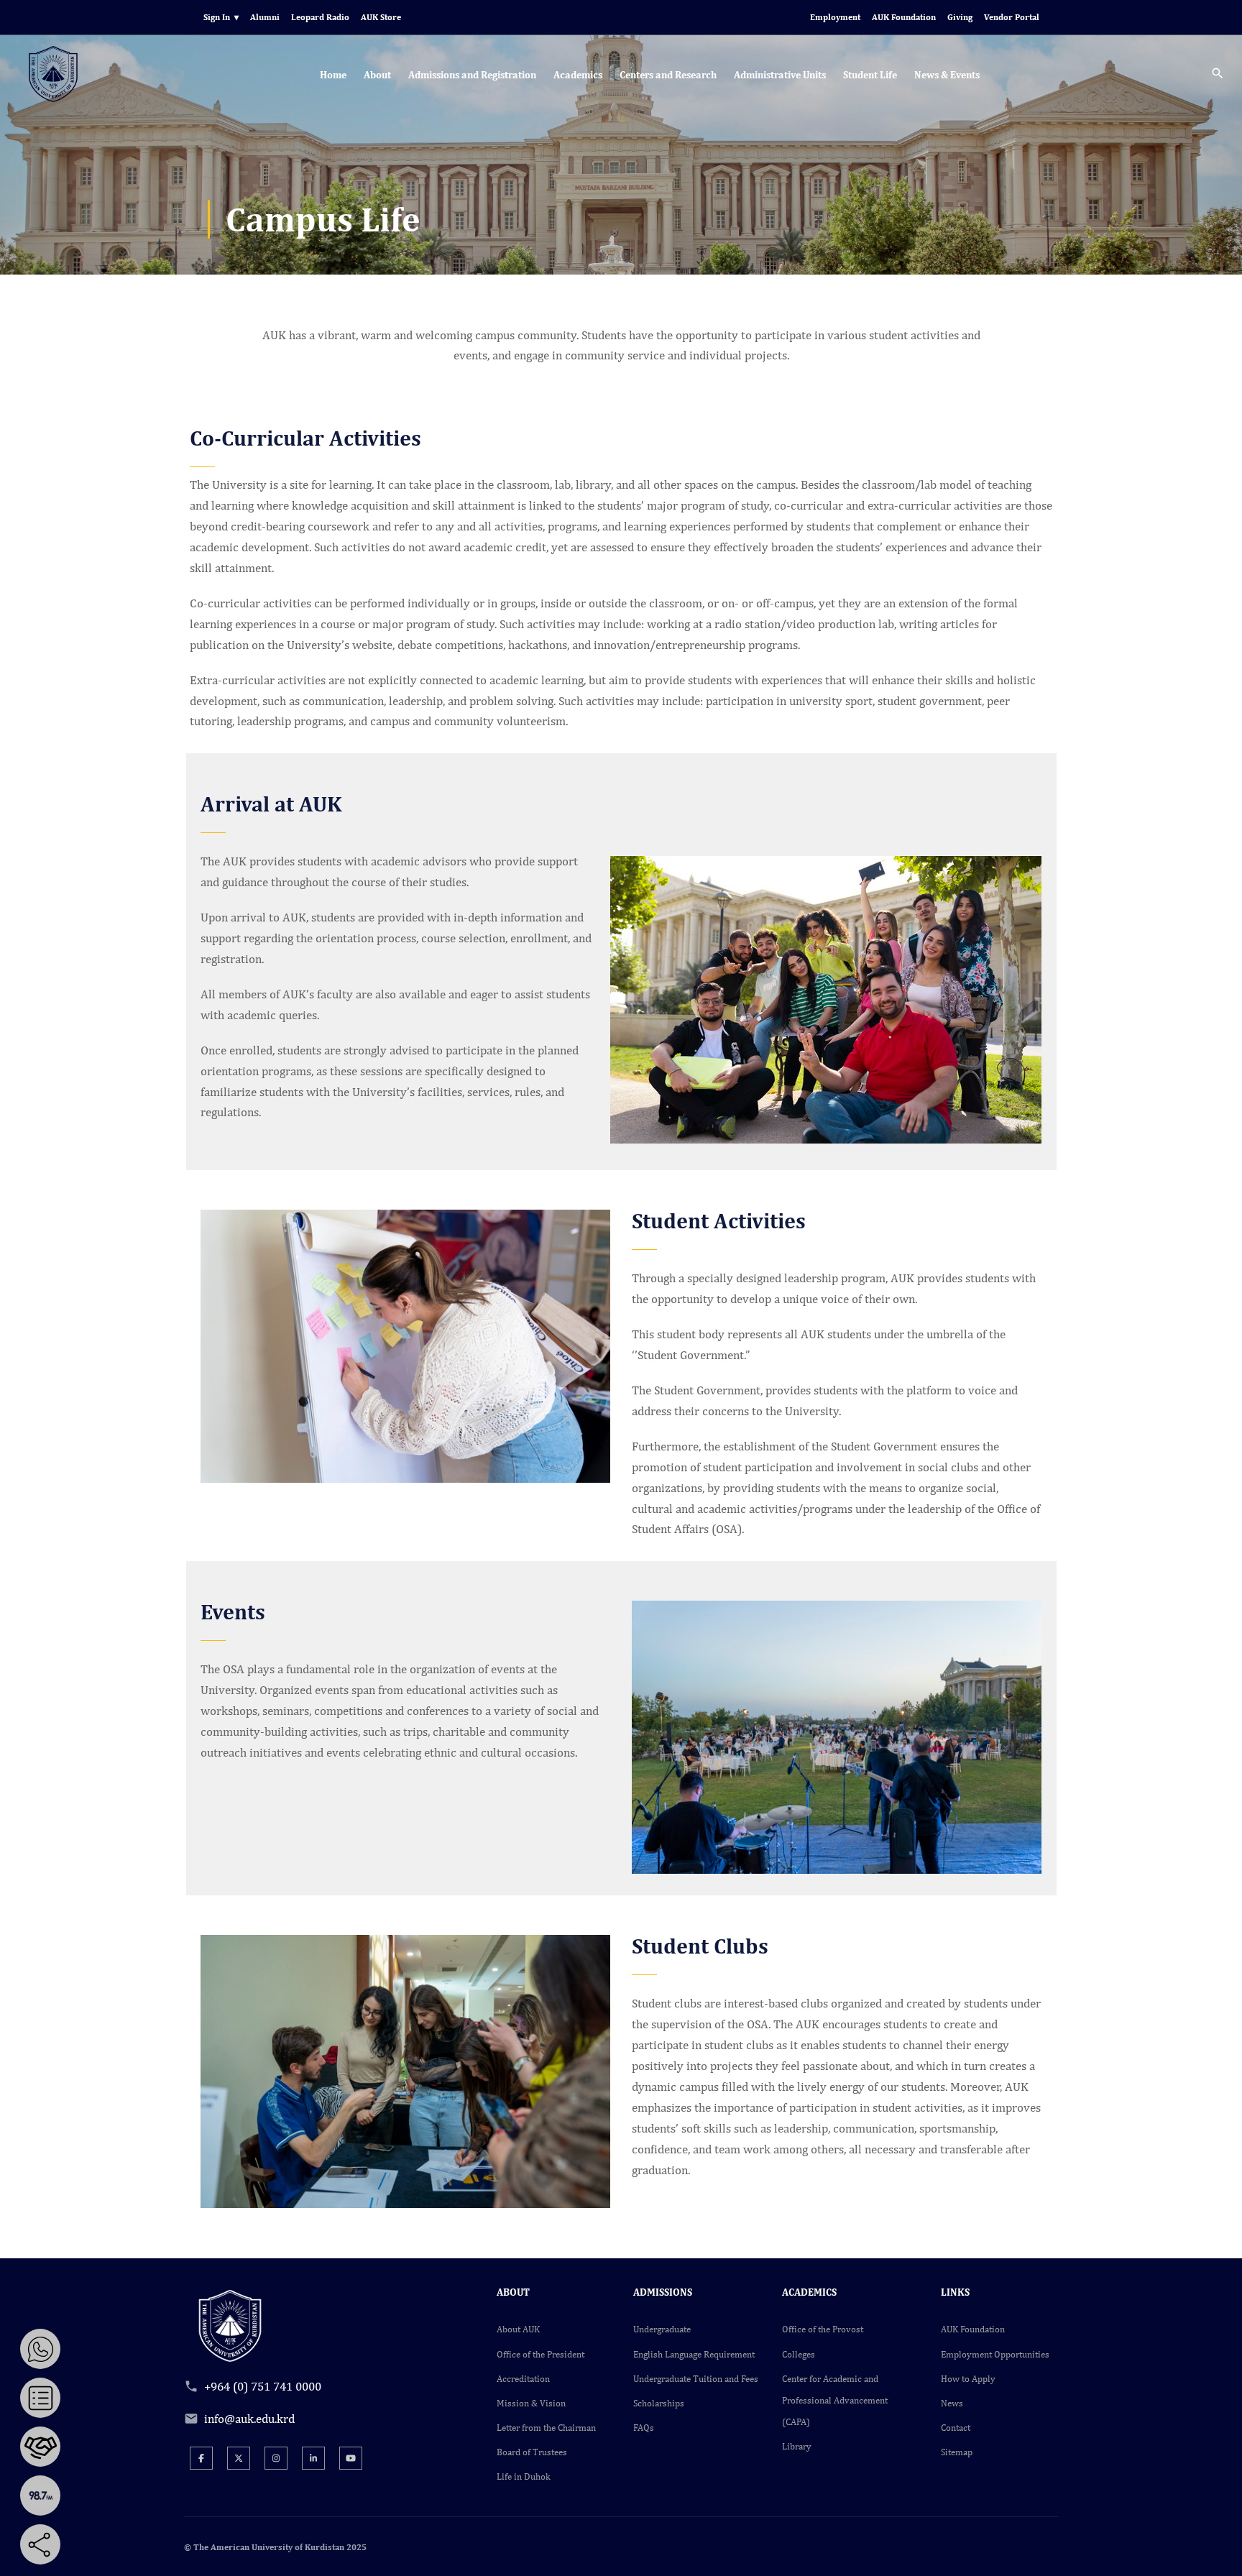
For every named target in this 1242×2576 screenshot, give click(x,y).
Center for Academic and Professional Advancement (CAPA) (835, 2400)
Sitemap (957, 2452)
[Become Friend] (40, 2447)
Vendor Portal (1012, 17)
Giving (960, 17)
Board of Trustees (532, 2452)
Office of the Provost (823, 2329)
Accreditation (523, 2379)
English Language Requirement (694, 2354)
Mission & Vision (531, 2403)
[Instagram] (276, 2458)
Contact (956, 2428)
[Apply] (40, 2398)
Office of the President (540, 2354)
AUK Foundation (904, 17)
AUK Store (381, 17)
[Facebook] (201, 2458)
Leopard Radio (320, 17)
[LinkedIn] (313, 2458)
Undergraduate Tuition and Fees (696, 2379)
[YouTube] (351, 2458)
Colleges (799, 2354)
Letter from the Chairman (546, 2428)
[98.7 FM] (40, 2495)
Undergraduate (662, 2329)
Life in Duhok (524, 2476)
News (952, 2403)
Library (797, 2446)
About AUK (518, 2329)
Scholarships (659, 2403)
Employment (835, 17)
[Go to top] (1220, 2554)
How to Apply (968, 2379)
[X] (239, 2458)
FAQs (644, 2428)
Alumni (265, 17)
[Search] (1218, 75)
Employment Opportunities (995, 2354)
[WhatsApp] (40, 2349)
